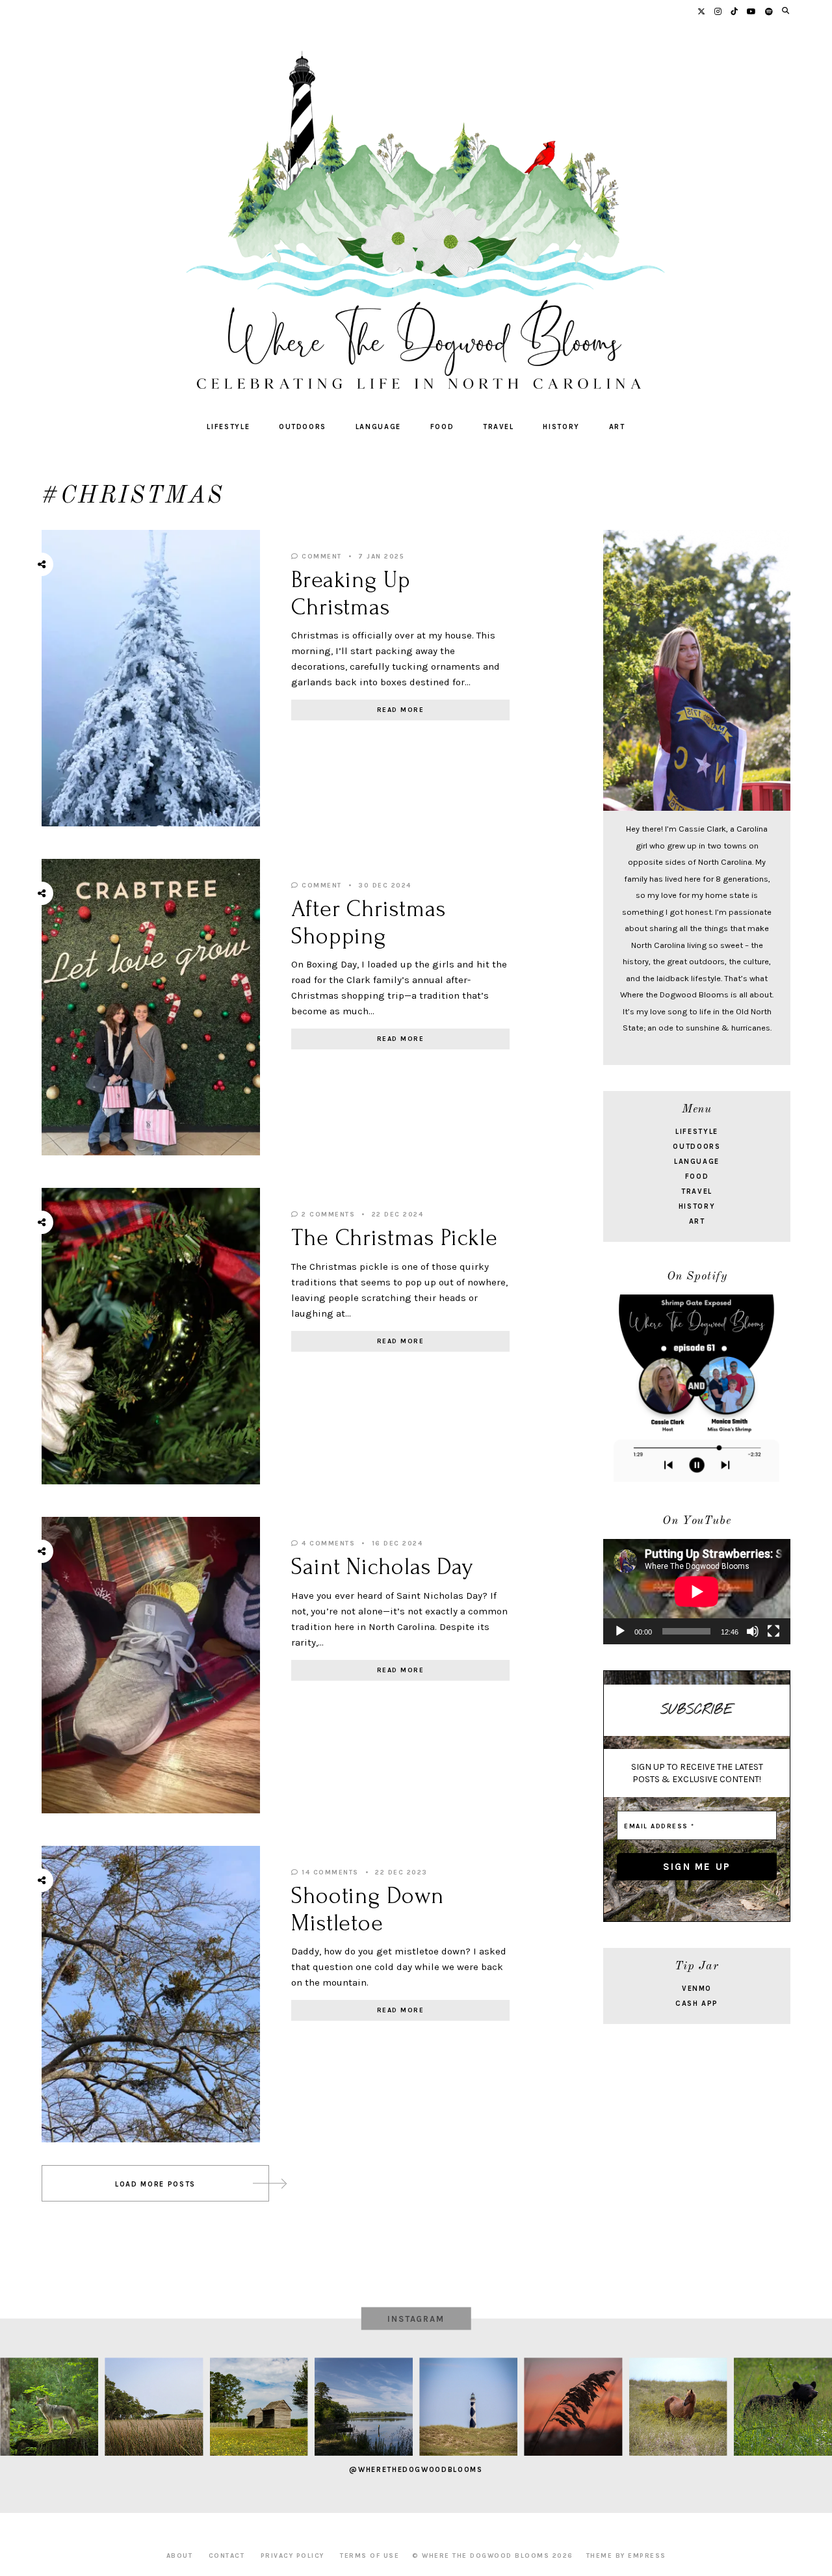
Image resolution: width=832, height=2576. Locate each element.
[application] (697, 1592)
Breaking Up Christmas (351, 593)
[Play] (620, 1631)
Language (378, 427)
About (180, 2556)
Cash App (697, 2004)
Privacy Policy (292, 2556)
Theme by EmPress (626, 2556)
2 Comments (327, 1215)
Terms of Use (370, 2556)
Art (617, 427)
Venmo (697, 1989)
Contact (227, 2556)
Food (442, 427)
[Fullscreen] (773, 1631)
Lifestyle (228, 427)
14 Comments (329, 1873)
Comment (320, 557)
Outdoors (303, 427)
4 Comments (327, 1544)
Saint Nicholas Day (382, 1567)
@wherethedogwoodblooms (416, 2470)
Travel (499, 427)
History (561, 427)
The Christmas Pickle (395, 1238)
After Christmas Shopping (369, 922)
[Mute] (753, 1631)
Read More (401, 710)
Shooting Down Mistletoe (368, 1909)
